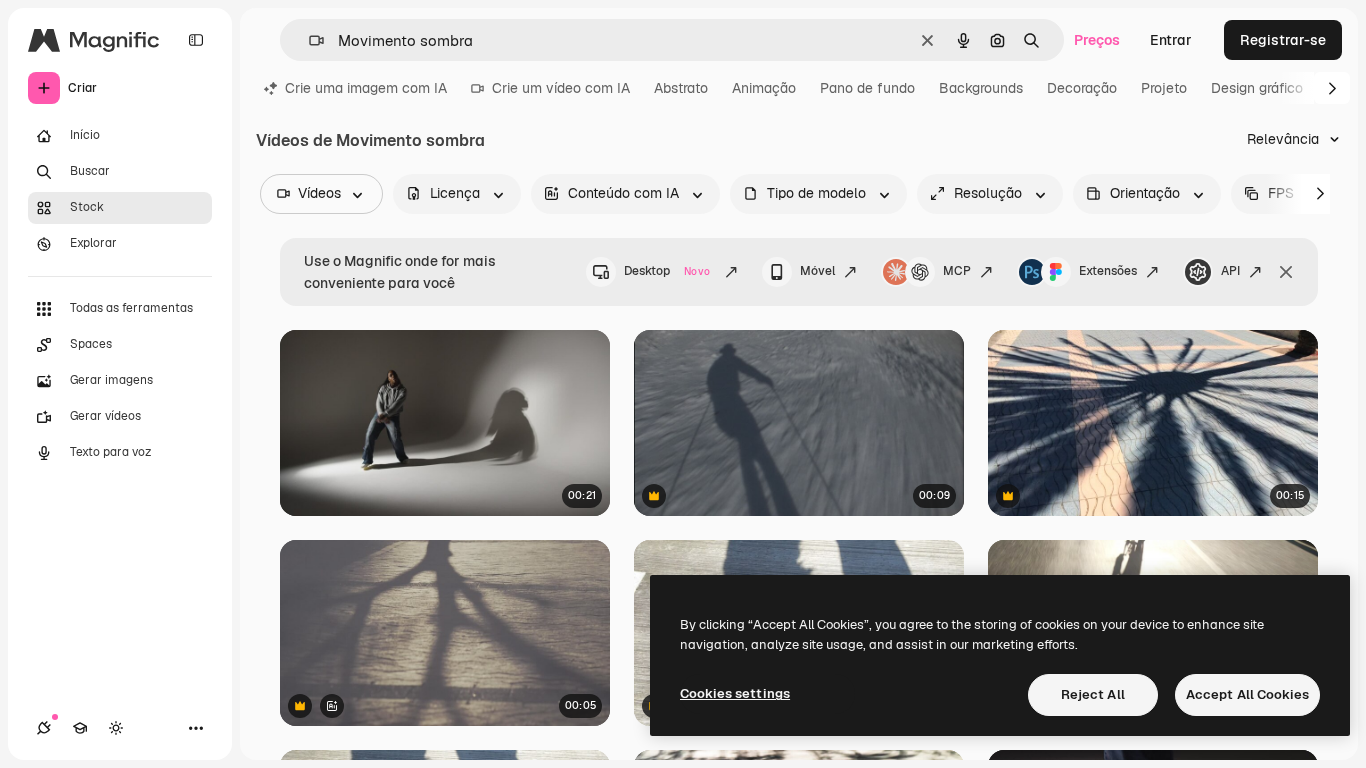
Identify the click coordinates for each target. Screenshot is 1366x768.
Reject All (1093, 694)
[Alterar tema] (116, 728)
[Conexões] (44, 728)
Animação (764, 88)
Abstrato (681, 88)
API (1230, 271)
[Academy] (80, 728)
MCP (957, 271)
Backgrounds (981, 88)
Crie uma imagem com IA (366, 88)
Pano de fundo (867, 88)
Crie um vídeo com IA (561, 88)
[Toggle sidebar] (196, 40)
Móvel (817, 271)
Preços (1097, 40)
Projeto (1164, 88)
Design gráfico (1257, 88)
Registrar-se (1283, 40)
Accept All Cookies (1247, 694)
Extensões (1108, 271)
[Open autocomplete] (308, 40)
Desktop (667, 271)
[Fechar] (1286, 272)
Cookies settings (735, 693)
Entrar (1171, 40)
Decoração (1082, 88)
